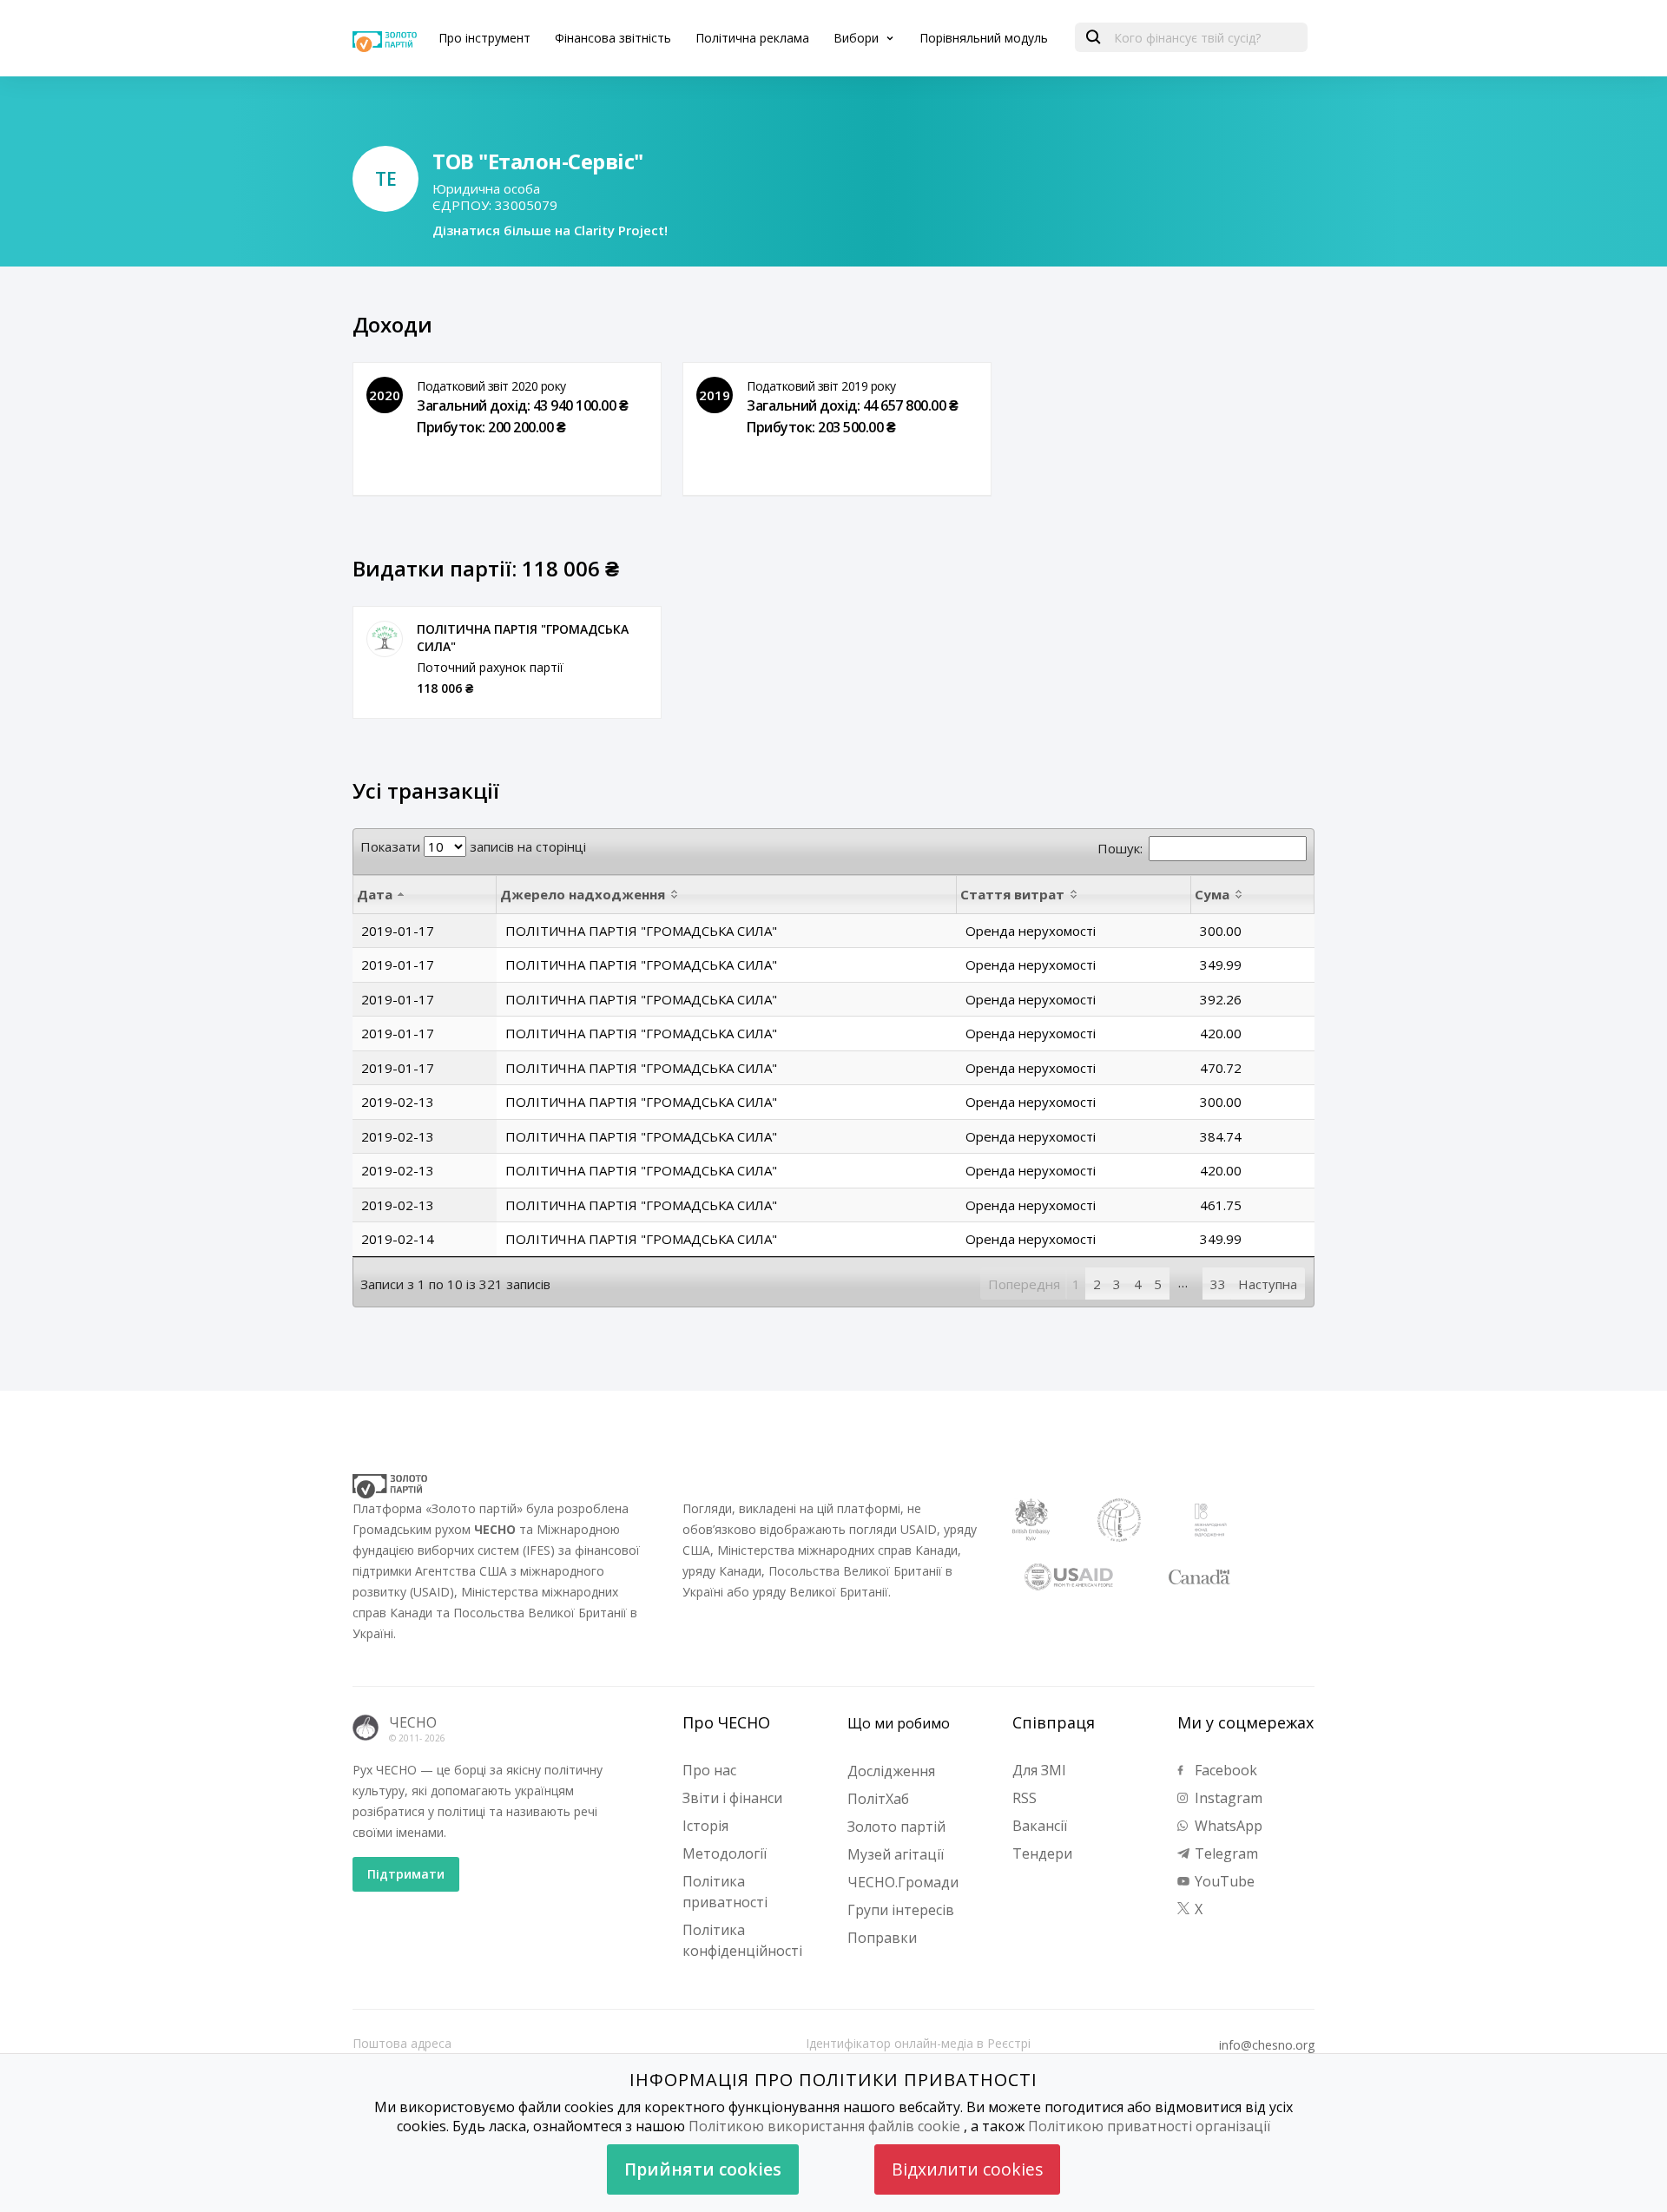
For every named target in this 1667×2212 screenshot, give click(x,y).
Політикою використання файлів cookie (824, 2126)
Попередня (1024, 1284)
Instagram (1227, 1798)
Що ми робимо (899, 1723)
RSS (1025, 1798)
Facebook (1224, 1770)
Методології (725, 1853)
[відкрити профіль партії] (385, 639)
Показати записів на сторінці (473, 846)
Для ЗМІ (1039, 1770)
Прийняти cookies (703, 2169)
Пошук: (1120, 848)
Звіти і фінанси (732, 1798)
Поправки (882, 1938)
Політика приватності (725, 1892)
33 (1218, 1284)
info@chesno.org (1267, 2045)
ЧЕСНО (413, 1722)
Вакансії (1040, 1826)
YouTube (1223, 1881)
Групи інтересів (901, 1910)
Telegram (1225, 1853)
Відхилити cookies (967, 2169)
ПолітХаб (878, 1799)
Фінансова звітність (613, 38)
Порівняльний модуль (984, 38)
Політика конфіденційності (742, 1940)
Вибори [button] (858, 38)
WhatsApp (1227, 1826)
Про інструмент (484, 38)
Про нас (709, 1770)
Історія (705, 1826)
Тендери (1042, 1853)
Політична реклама (752, 38)
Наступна (1268, 1284)
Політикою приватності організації (1149, 2126)
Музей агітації (896, 1854)
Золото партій (896, 1827)
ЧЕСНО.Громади (903, 1882)
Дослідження (891, 1771)
